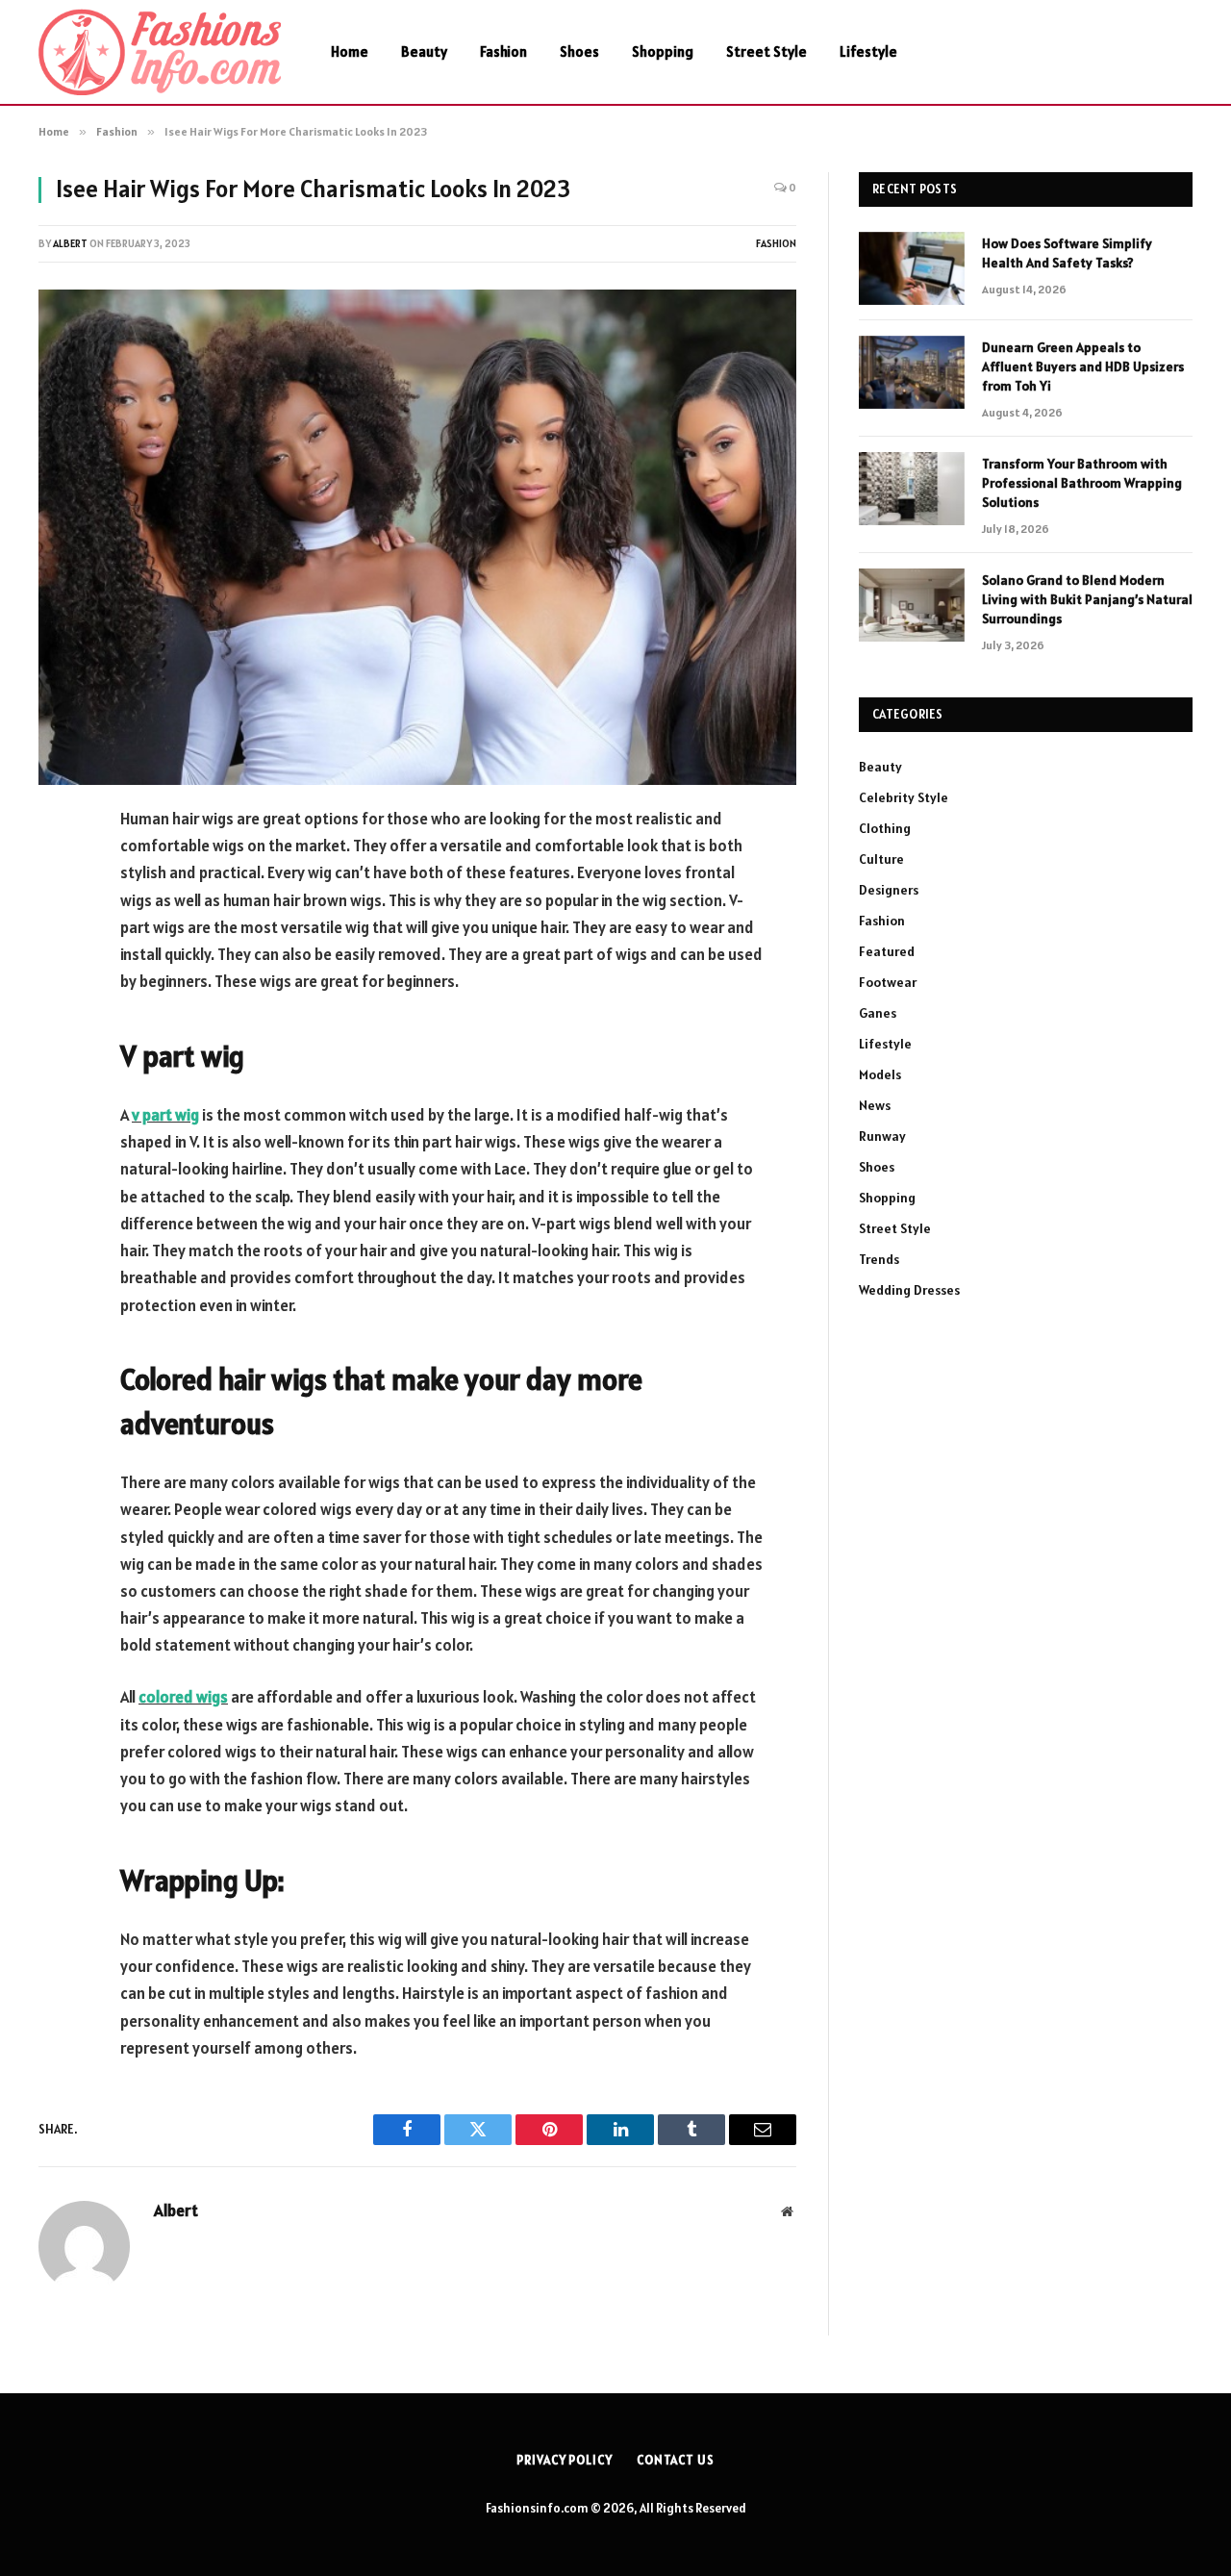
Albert (70, 243)
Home (350, 51)
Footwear (888, 982)
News (875, 1105)
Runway (882, 1136)
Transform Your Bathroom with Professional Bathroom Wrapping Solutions (1082, 483)
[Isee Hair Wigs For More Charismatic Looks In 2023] (417, 537)
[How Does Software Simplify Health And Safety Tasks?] (912, 268)
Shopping (663, 51)
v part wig (165, 1115)
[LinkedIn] (58, 967)
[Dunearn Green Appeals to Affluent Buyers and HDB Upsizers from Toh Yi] (912, 372)
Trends (879, 1259)
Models (880, 1074)
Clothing (885, 828)
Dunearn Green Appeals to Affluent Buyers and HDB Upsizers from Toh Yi (1083, 366)
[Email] (58, 1065)
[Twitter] (58, 918)
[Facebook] (58, 869)
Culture (881, 859)
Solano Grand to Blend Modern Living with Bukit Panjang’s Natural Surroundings (1087, 599)
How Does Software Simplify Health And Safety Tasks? (1067, 253)
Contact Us (676, 2460)
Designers (889, 890)
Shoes (579, 51)
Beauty (424, 51)
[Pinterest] (58, 1016)
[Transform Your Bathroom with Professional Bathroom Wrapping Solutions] (912, 489)
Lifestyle (868, 51)
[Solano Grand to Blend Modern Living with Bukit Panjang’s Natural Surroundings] (912, 605)
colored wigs (183, 1697)
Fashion (503, 51)
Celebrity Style (904, 797)
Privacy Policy (565, 2460)
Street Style (766, 51)
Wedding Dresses (909, 1290)
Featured (887, 951)
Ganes (878, 1013)
